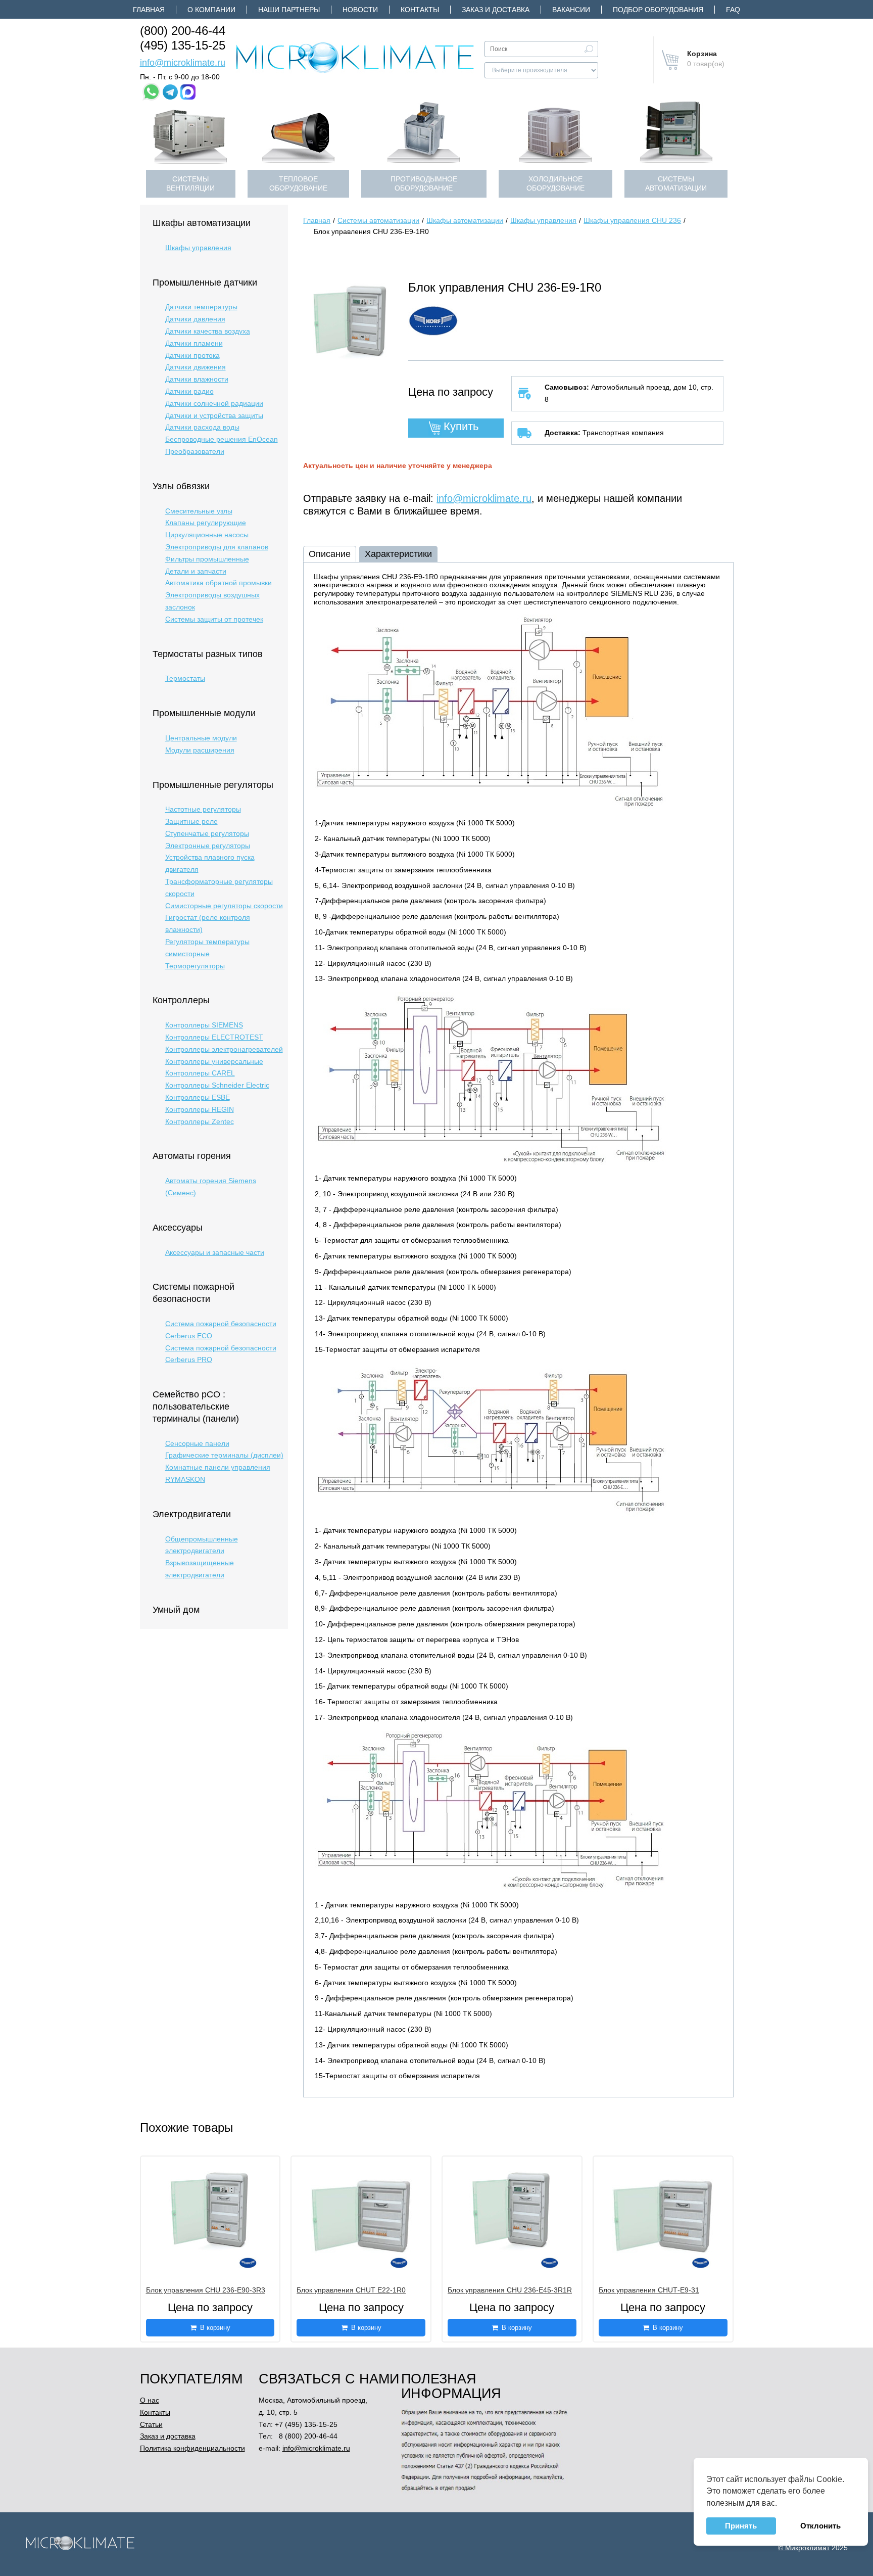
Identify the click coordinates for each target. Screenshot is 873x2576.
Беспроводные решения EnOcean (222, 439)
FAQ (733, 10)
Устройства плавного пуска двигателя (210, 863)
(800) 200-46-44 (183, 31)
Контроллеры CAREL (200, 1073)
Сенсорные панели (197, 1443)
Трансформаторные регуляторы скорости (219, 887)
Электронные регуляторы (208, 846)
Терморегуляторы (195, 966)
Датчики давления (195, 319)
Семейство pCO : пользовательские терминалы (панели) (196, 1407)
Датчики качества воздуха (208, 331)
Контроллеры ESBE (198, 1097)
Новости (360, 10)
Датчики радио (189, 391)
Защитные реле (191, 821)
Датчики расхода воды (202, 427)
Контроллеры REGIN (200, 1109)
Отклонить (820, 2526)
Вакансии (571, 10)
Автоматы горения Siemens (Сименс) (211, 1187)
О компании (211, 10)
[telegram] (170, 92)
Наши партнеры (289, 10)
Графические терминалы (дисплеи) (224, 1455)
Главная (149, 10)
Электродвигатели (192, 1514)
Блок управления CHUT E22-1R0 (351, 2290)
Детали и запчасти (196, 571)
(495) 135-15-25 (183, 45)
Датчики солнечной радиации (214, 403)
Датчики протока (192, 355)
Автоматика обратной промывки (219, 583)
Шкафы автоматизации (202, 223)
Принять (741, 2526)
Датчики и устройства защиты (214, 415)
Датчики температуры (201, 307)
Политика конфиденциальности (192, 2448)
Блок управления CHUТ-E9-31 (649, 2290)
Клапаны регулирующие (206, 523)
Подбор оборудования (658, 10)
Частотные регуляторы (203, 809)
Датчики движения (196, 367)
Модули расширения (200, 750)
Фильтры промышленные (207, 559)
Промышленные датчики (205, 283)
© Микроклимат (804, 2548)
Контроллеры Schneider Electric (217, 1085)
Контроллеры (181, 1000)
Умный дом (176, 1610)
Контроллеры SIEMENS (204, 1025)
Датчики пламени (194, 343)
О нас (150, 2400)
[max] (188, 92)
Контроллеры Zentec (200, 1121)
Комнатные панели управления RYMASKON (218, 1473)
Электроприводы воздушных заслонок (212, 601)
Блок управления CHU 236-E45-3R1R (510, 2290)
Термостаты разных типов (208, 654)
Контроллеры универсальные (214, 1061)
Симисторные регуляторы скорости (224, 906)
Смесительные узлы (199, 511)
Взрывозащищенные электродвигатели (200, 1569)
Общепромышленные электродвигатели (202, 1545)
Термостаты (185, 678)
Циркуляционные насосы (207, 535)
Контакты (420, 10)
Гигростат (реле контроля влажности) (208, 923)
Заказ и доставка (496, 10)
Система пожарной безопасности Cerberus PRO (221, 1354)
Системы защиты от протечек (214, 619)
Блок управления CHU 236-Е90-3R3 (206, 2290)
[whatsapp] (151, 92)
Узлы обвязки (181, 486)
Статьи (151, 2424)
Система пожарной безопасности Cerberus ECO (221, 1330)
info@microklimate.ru (183, 63)
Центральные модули (201, 738)
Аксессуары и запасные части (215, 1252)
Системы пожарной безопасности (193, 1293)
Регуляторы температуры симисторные (207, 948)
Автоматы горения (192, 1156)
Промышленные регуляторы (213, 785)
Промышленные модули (204, 713)
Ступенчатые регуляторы (207, 833)
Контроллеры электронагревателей (224, 1049)
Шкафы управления (198, 248)
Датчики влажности (197, 379)
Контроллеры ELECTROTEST (214, 1037)
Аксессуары (178, 1228)
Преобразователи (195, 451)
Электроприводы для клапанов (217, 547)
